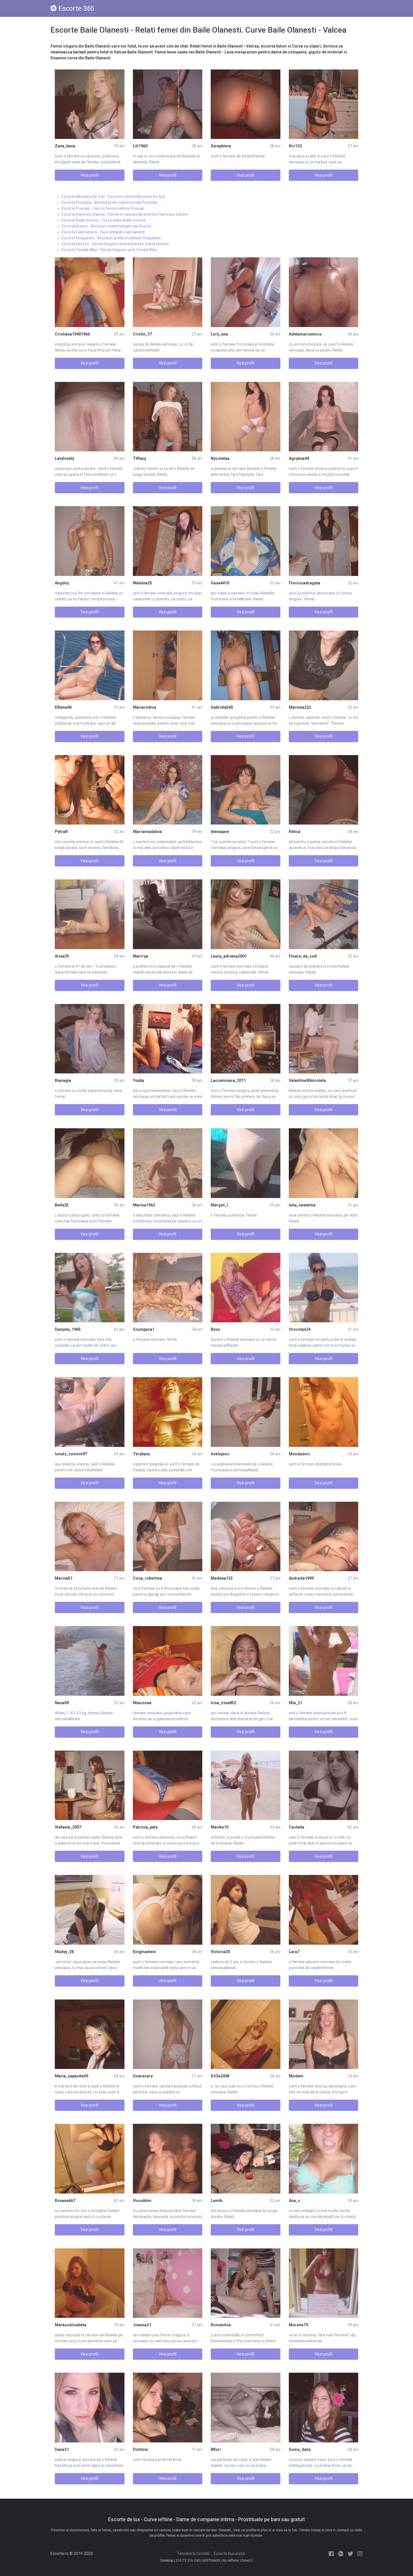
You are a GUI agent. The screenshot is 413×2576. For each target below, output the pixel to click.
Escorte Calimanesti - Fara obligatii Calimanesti (103, 232)
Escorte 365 (76, 8)
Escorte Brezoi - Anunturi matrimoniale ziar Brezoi (106, 226)
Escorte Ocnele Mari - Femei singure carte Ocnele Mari (110, 250)
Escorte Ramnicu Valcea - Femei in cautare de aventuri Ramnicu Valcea (125, 214)
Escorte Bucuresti (229, 2554)
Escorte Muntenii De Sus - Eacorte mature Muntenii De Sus (114, 197)
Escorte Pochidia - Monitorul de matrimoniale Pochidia (110, 202)
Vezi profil (89, 175)
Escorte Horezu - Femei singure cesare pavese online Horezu (115, 244)
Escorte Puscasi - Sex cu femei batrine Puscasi (103, 208)
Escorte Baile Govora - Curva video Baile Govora (104, 220)
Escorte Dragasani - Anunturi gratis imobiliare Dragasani (111, 238)
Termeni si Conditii (193, 2554)
